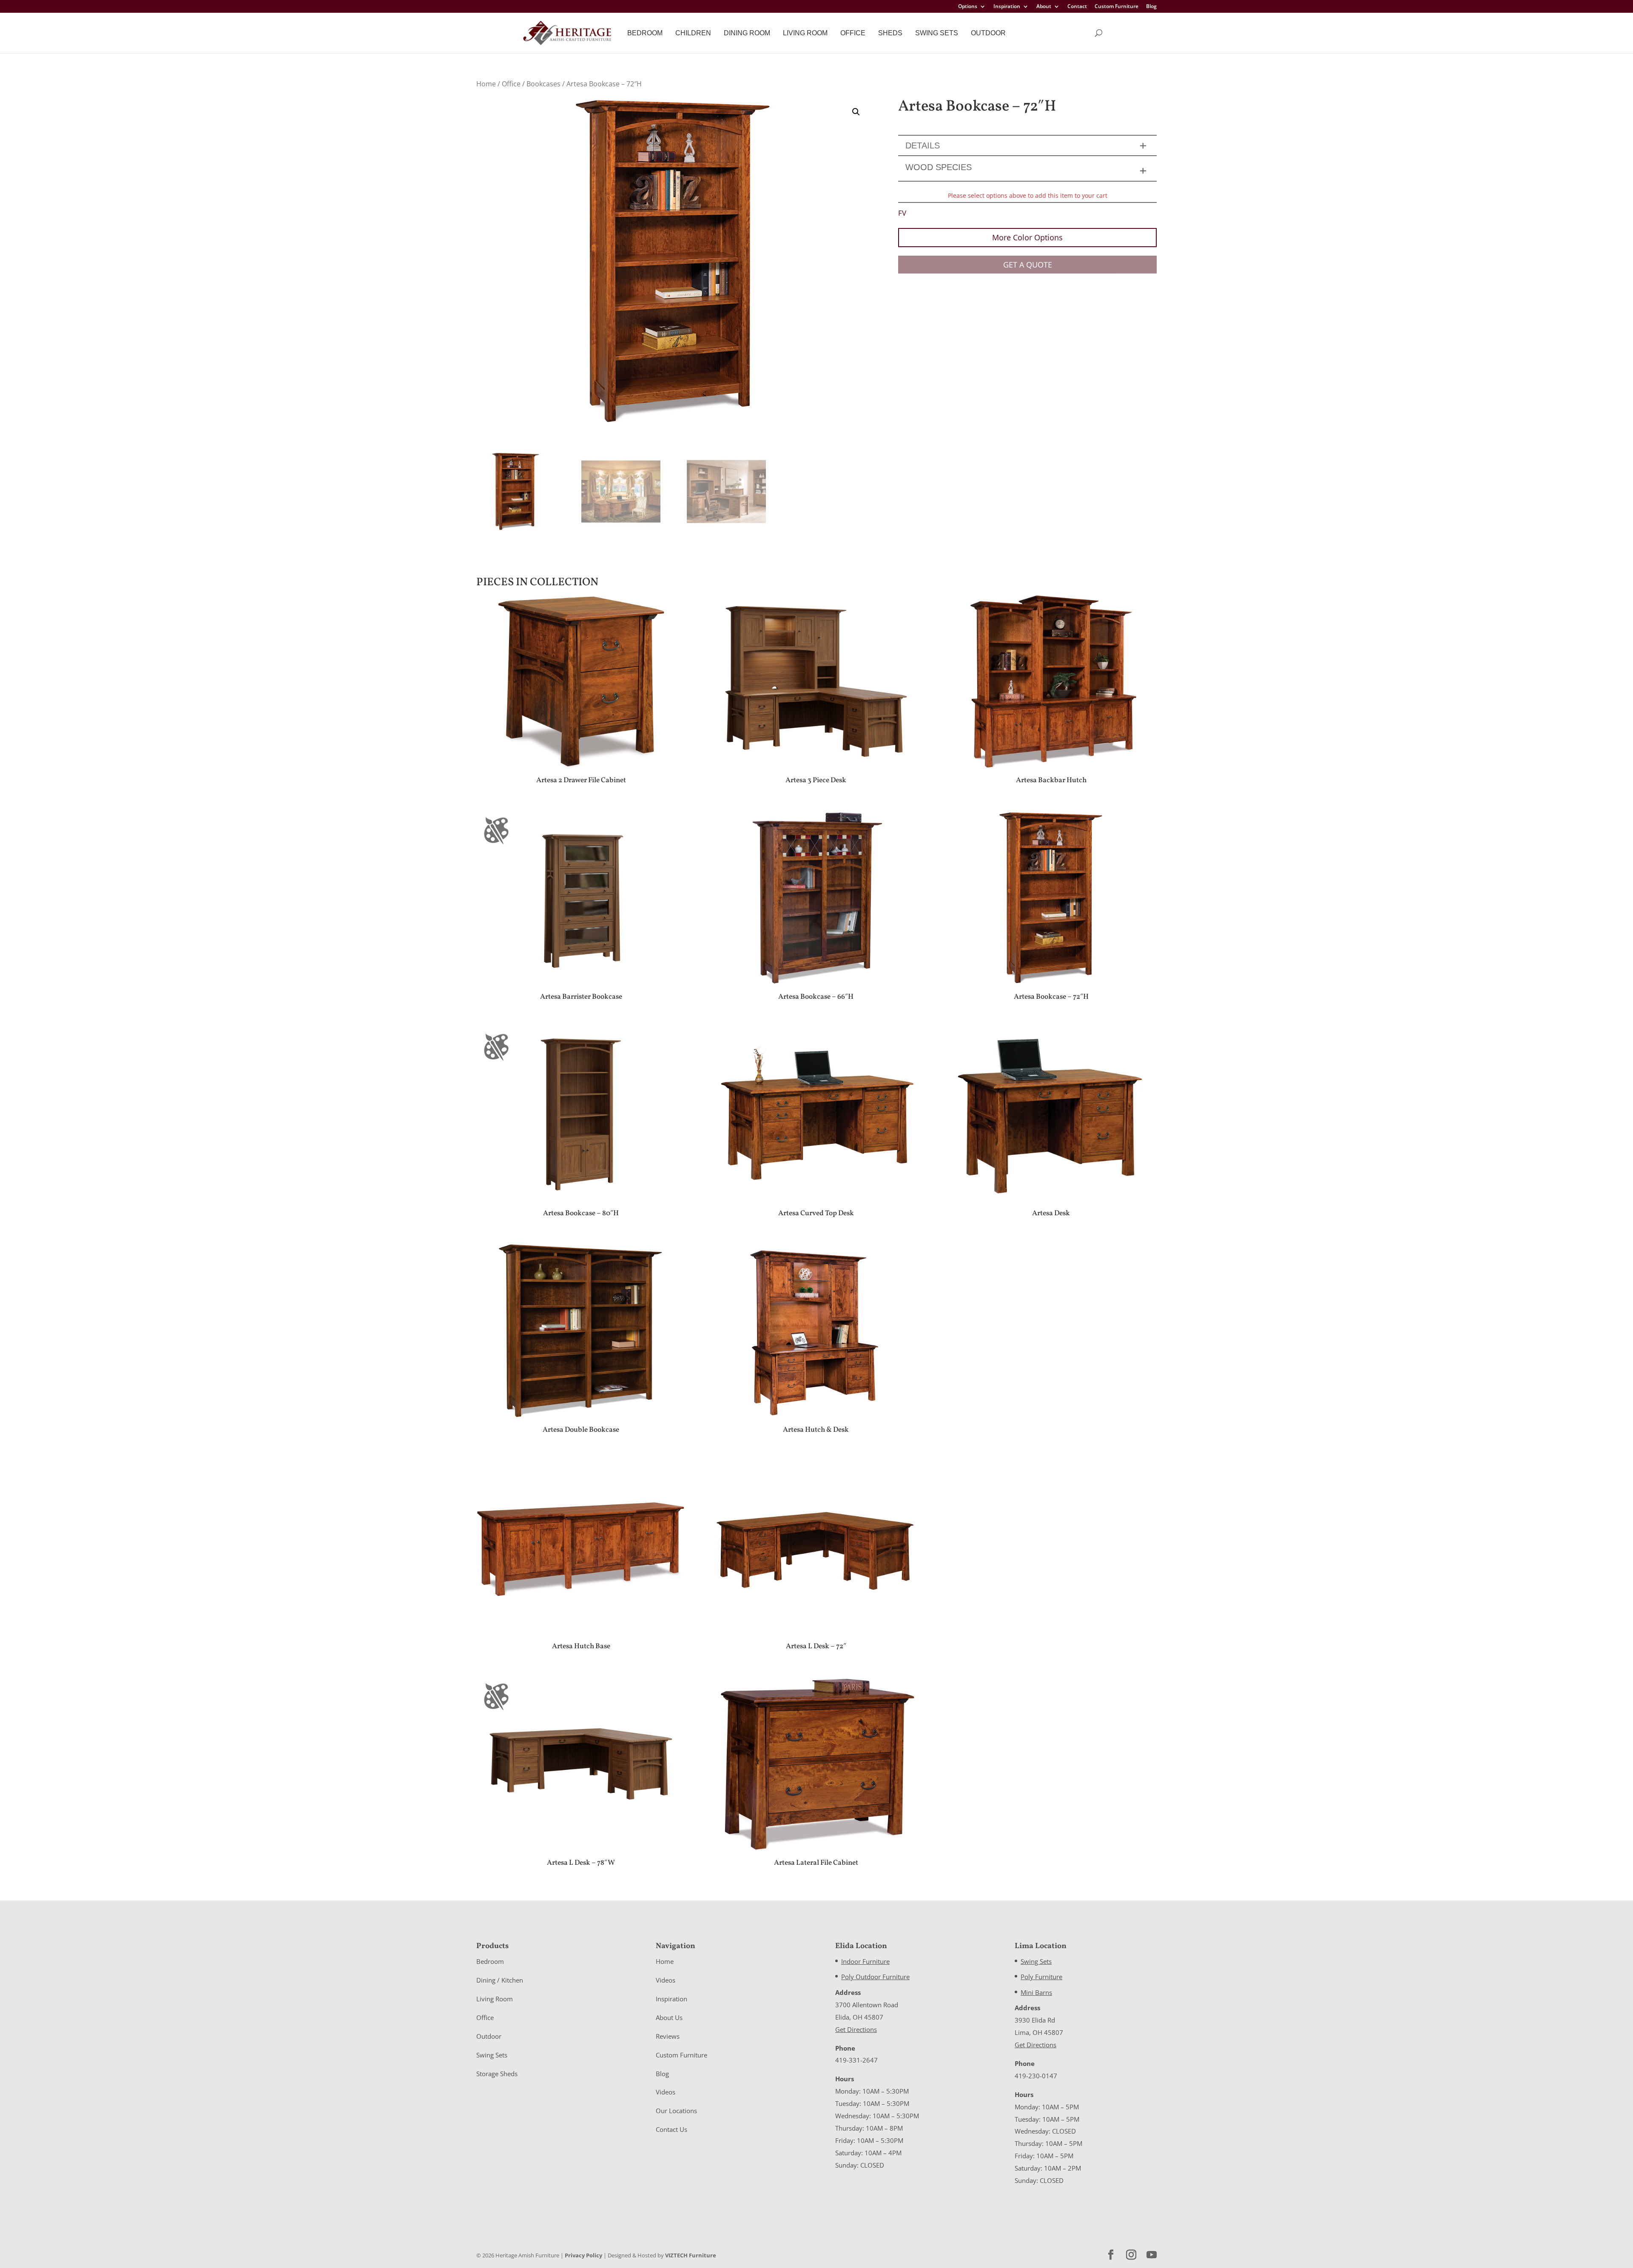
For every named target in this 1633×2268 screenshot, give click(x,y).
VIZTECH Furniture (691, 2255)
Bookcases (543, 84)
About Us (669, 2017)
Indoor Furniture (865, 1961)
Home (486, 84)
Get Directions (856, 2029)
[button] (856, 112)
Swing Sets (937, 33)
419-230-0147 (1036, 2076)
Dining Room (747, 33)
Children (693, 33)
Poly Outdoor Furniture (875, 1977)
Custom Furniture (1117, 7)
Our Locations (676, 2111)
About (1044, 7)
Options (968, 7)
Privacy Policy (583, 2255)
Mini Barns (1036, 1992)
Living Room (805, 33)
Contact (1077, 7)
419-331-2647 (856, 2060)
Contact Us (671, 2129)
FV (902, 213)
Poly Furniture (1041, 1977)
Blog (1151, 7)
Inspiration (1007, 7)
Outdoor (988, 33)
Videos (666, 1980)
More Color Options (1027, 237)
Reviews (668, 2036)
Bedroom (645, 33)
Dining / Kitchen (500, 1980)
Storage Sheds (497, 2074)
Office (853, 33)
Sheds (890, 33)
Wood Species (939, 167)
